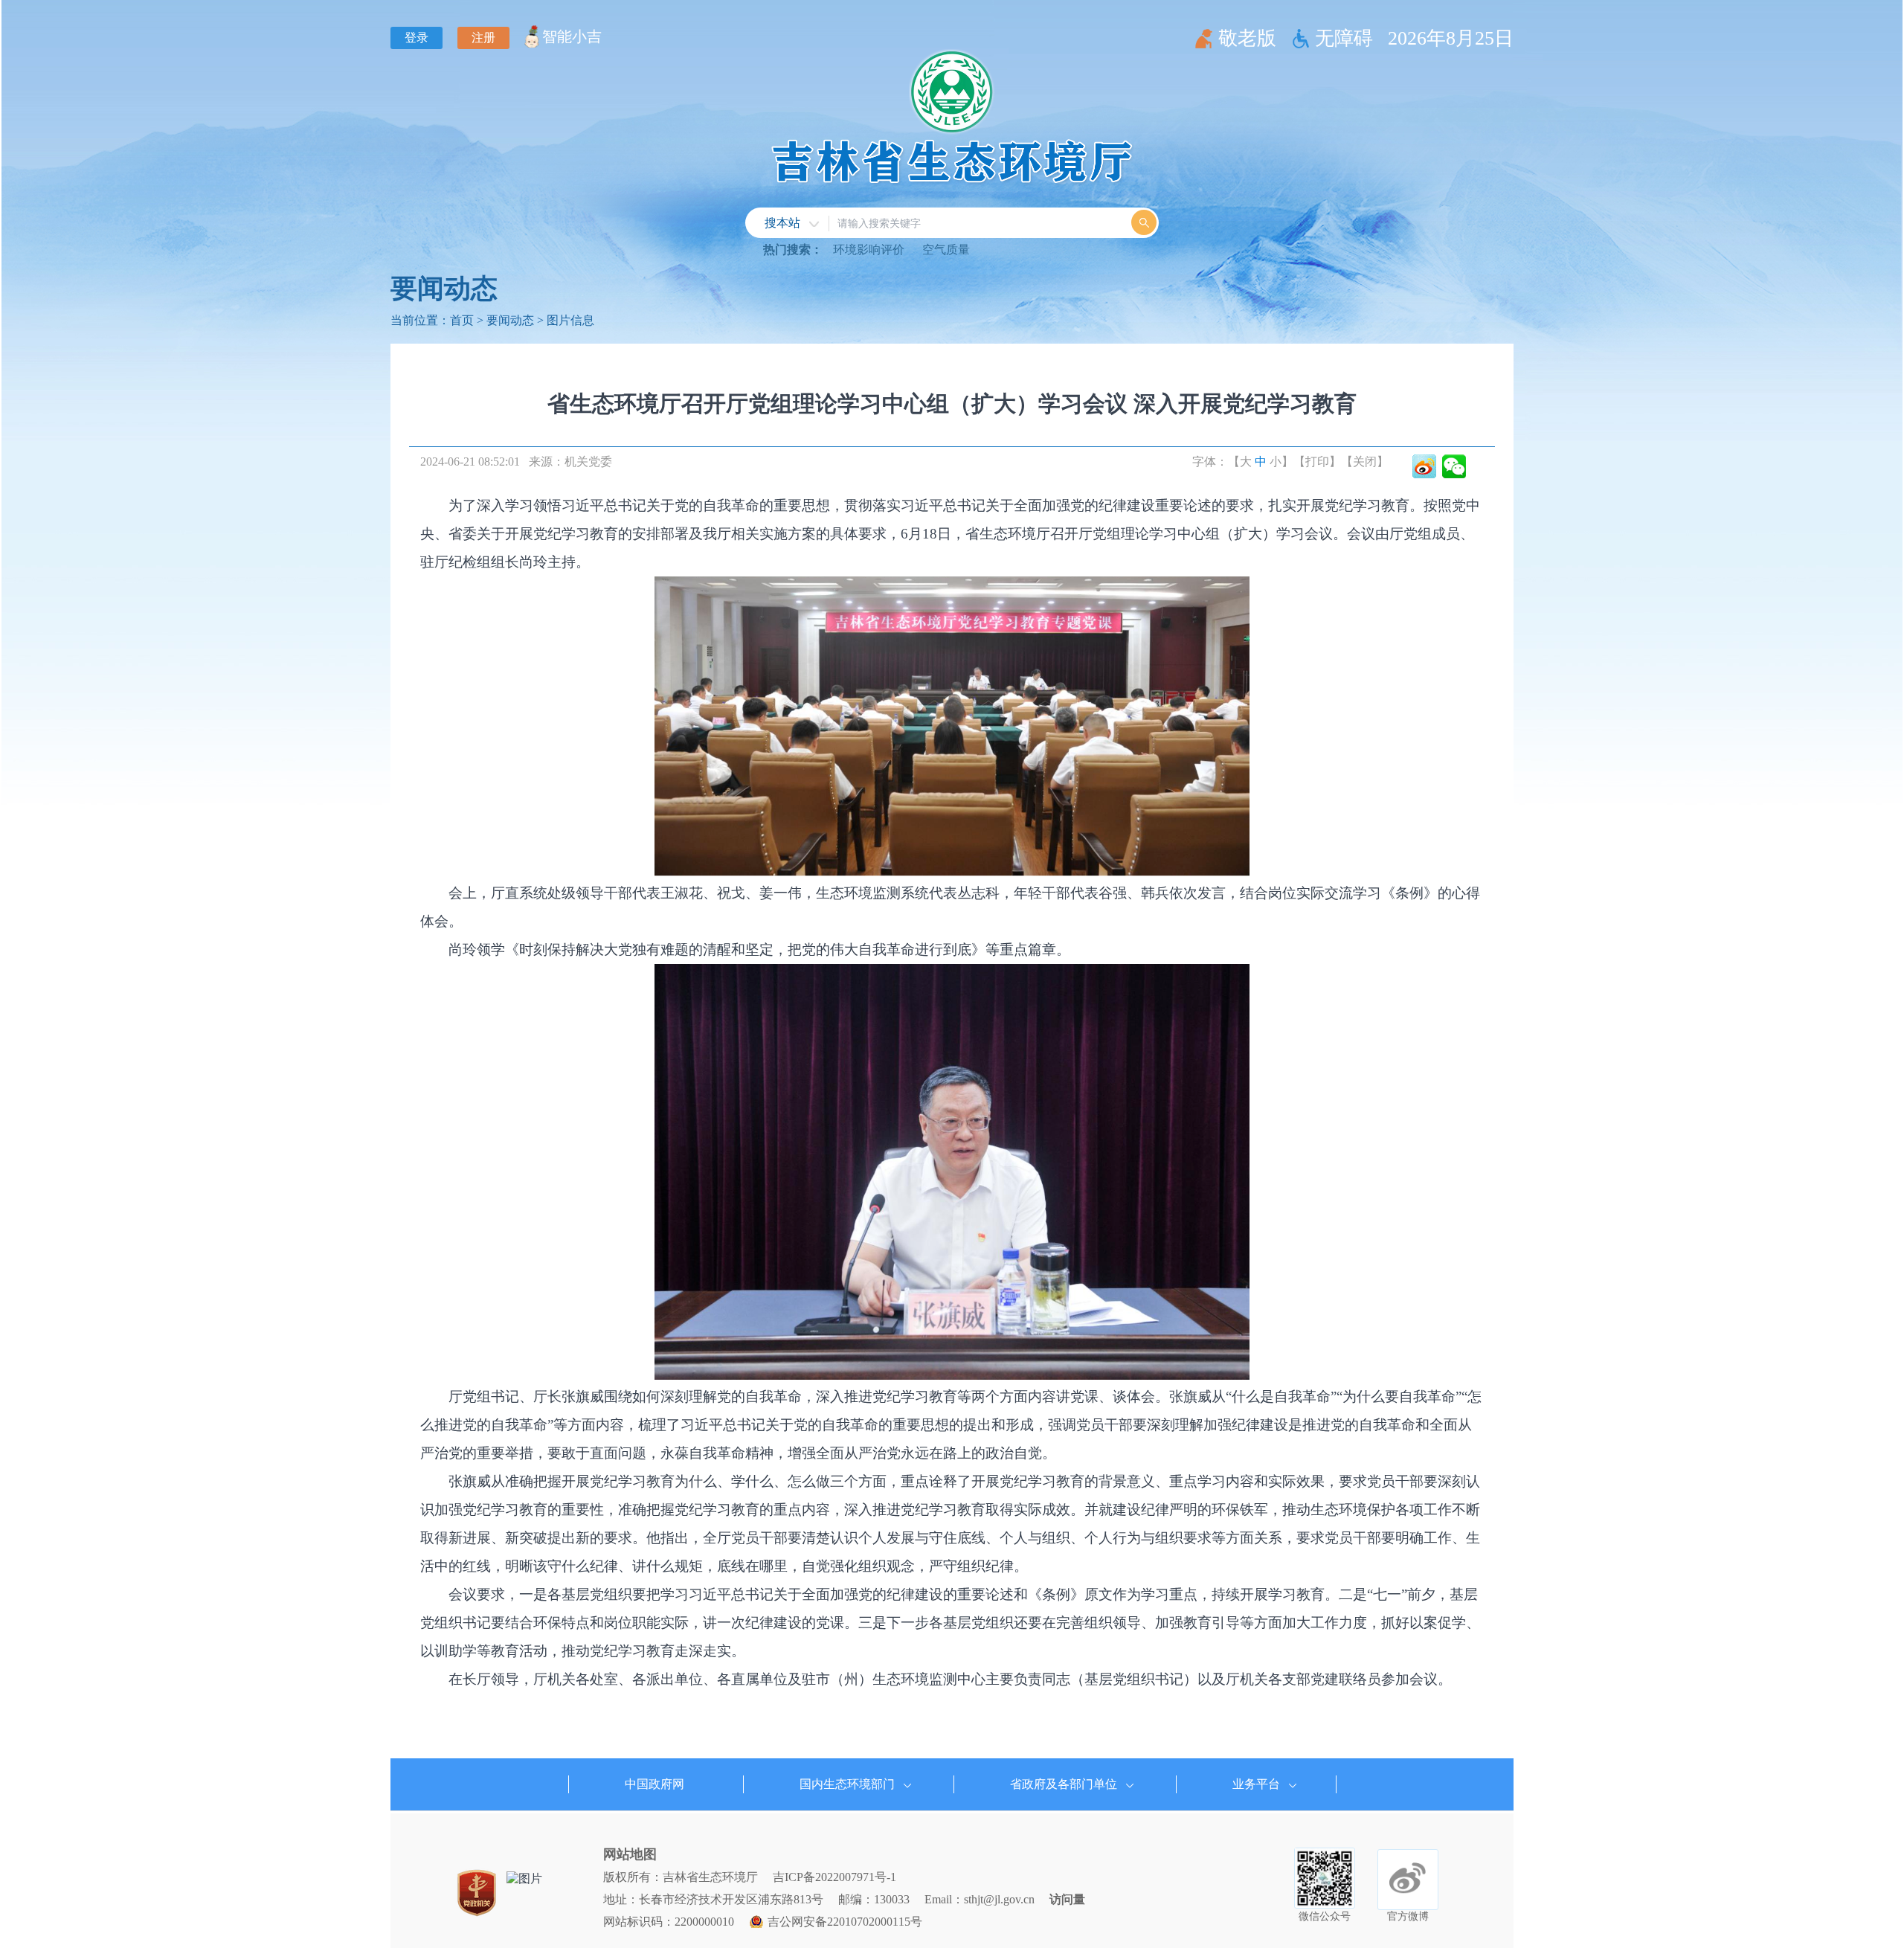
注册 (483, 38)
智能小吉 (572, 36)
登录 (416, 38)
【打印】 (1317, 462)
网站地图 (630, 1854)
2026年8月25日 (1451, 38)
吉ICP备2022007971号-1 (834, 1877)
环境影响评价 (869, 250)
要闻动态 (444, 289)
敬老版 (1247, 38)
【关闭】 (1365, 462)
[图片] (524, 1879)
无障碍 (1344, 38)
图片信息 (570, 320)
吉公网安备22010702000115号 (845, 1922)
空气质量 (946, 250)
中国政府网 (654, 1784)
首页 (462, 320)
